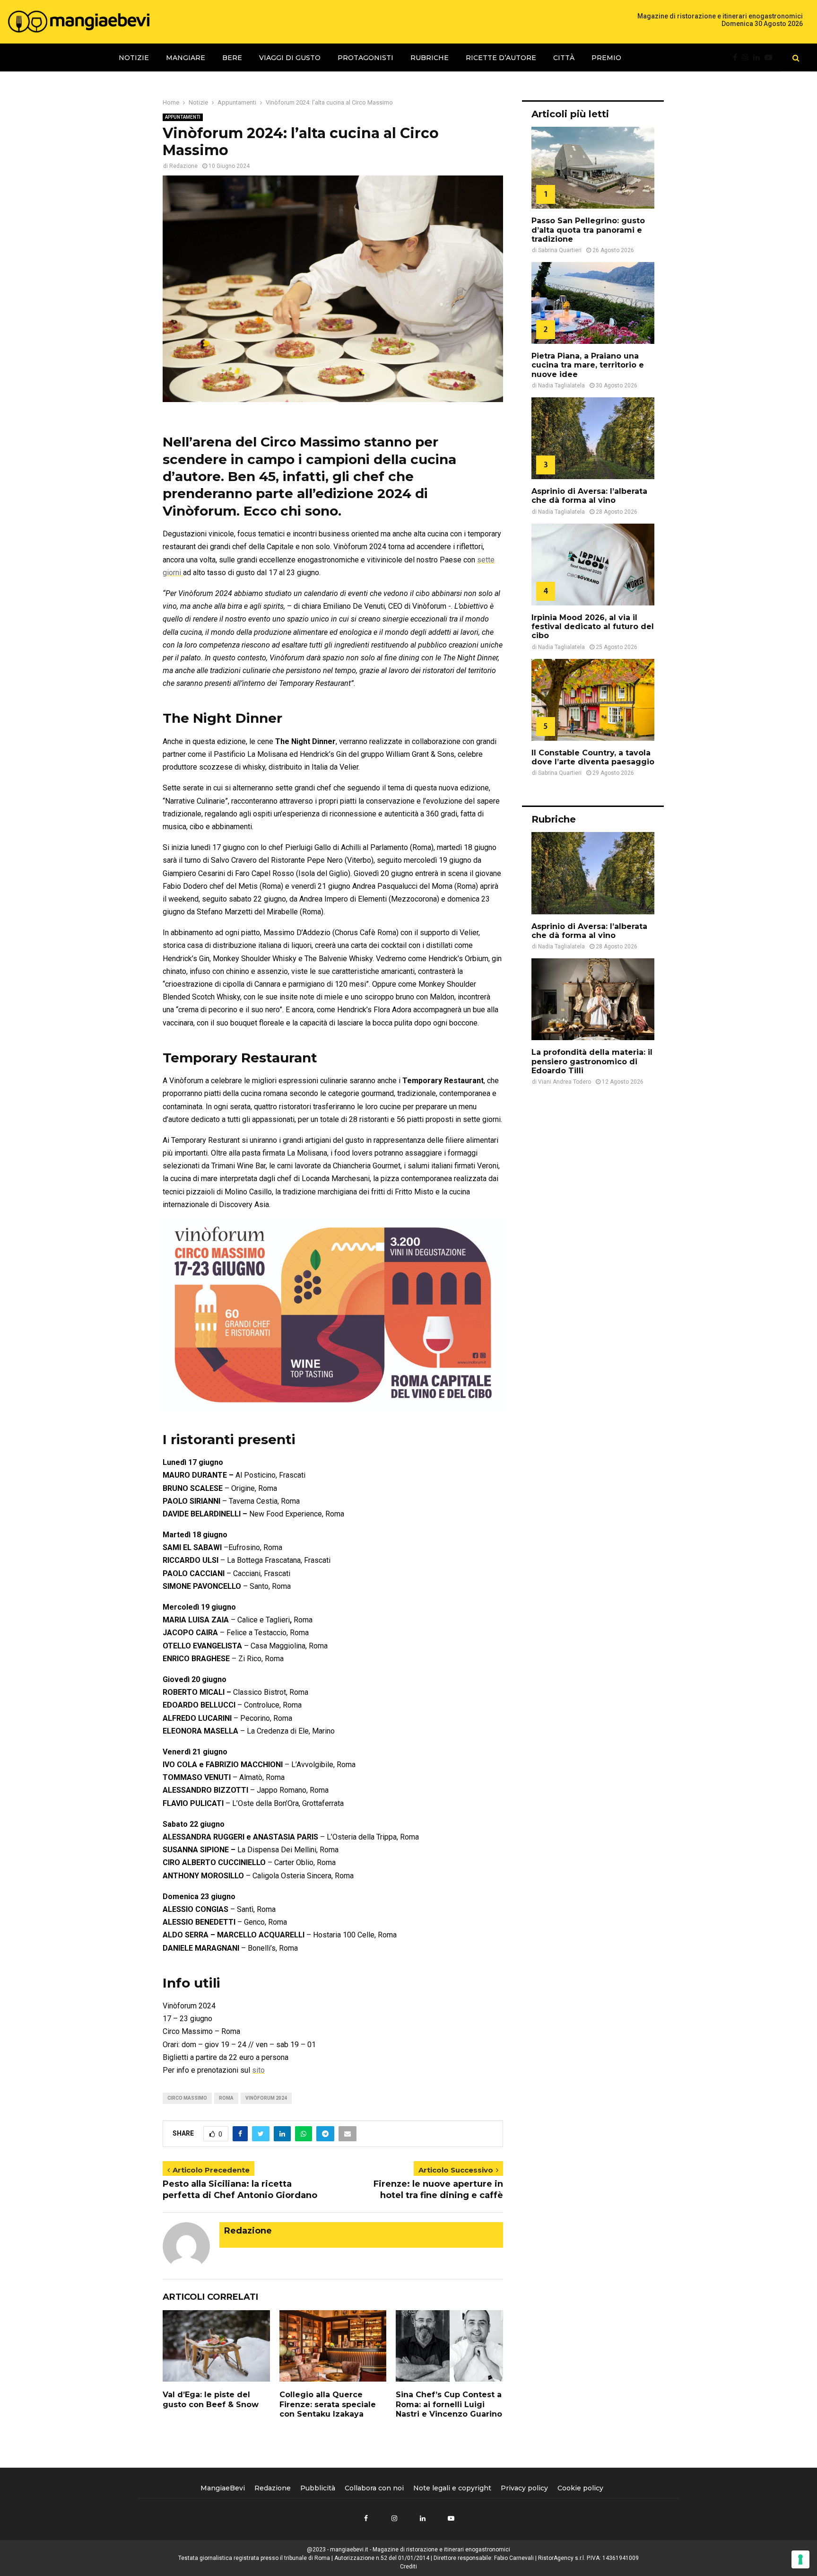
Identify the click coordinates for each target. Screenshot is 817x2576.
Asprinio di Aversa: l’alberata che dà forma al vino (589, 496)
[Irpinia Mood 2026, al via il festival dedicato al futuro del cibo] (593, 565)
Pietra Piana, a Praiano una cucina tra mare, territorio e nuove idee (588, 365)
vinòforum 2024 (266, 2098)
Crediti (408, 2567)
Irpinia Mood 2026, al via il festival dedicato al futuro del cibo (593, 626)
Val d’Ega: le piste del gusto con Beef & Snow (211, 2400)
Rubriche (430, 58)
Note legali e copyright (452, 2488)
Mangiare (186, 58)
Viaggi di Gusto (290, 58)
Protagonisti (365, 58)
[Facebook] (737, 58)
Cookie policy (580, 2488)
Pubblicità (318, 2488)
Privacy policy (524, 2488)
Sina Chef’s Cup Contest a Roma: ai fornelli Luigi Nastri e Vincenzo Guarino (449, 2405)
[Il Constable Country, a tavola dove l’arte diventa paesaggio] (593, 700)
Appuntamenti (183, 117)
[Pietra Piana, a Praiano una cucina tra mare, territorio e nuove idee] (593, 303)
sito (258, 2070)
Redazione (183, 166)
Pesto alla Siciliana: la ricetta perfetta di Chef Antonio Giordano (240, 2190)
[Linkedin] (759, 58)
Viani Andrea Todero (565, 1082)
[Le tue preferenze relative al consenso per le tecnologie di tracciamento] (800, 2559)
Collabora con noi (374, 2488)
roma (226, 2098)
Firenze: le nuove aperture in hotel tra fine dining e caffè (438, 2190)
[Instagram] (747, 58)
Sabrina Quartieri (560, 250)
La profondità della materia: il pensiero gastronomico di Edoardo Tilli (592, 1061)
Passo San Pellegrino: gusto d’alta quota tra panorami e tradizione (588, 230)
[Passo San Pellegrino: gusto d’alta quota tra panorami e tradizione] (593, 168)
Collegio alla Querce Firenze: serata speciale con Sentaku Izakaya (328, 2405)
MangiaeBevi (223, 2488)
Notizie (134, 58)
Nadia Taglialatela (561, 386)
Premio (606, 58)
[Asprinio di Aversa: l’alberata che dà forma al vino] (593, 438)
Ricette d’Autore (501, 58)
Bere (232, 58)
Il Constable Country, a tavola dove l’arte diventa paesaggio (593, 757)
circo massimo (187, 2098)
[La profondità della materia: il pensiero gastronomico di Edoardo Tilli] (593, 999)
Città (564, 58)
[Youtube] (771, 58)
